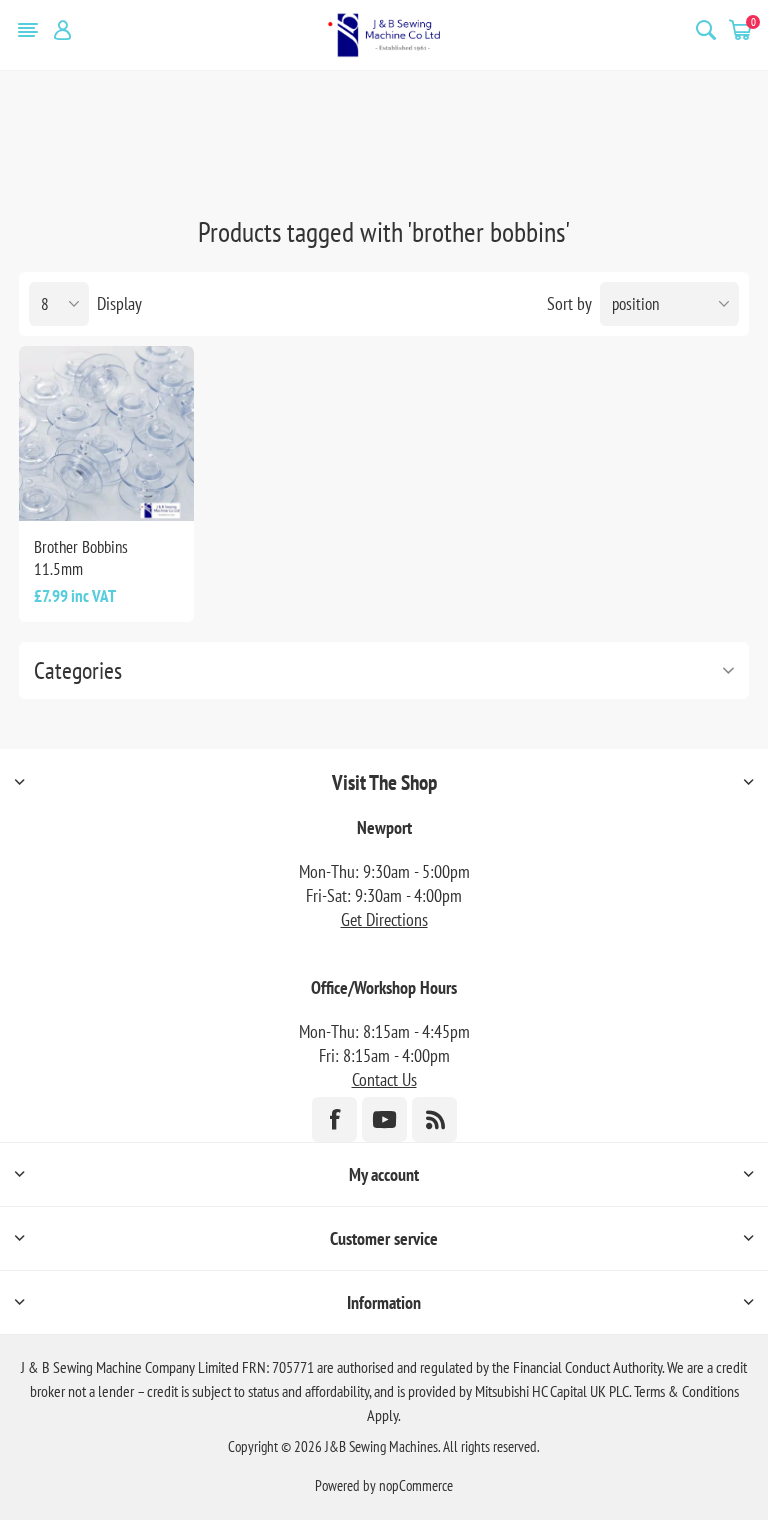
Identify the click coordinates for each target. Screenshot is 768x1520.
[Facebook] (334, 1119)
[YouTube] (384, 1119)
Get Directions (384, 919)
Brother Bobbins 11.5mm (81, 558)
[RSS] (434, 1119)
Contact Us (384, 1079)
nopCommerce (416, 1485)
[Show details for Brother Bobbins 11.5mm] (106, 433)
